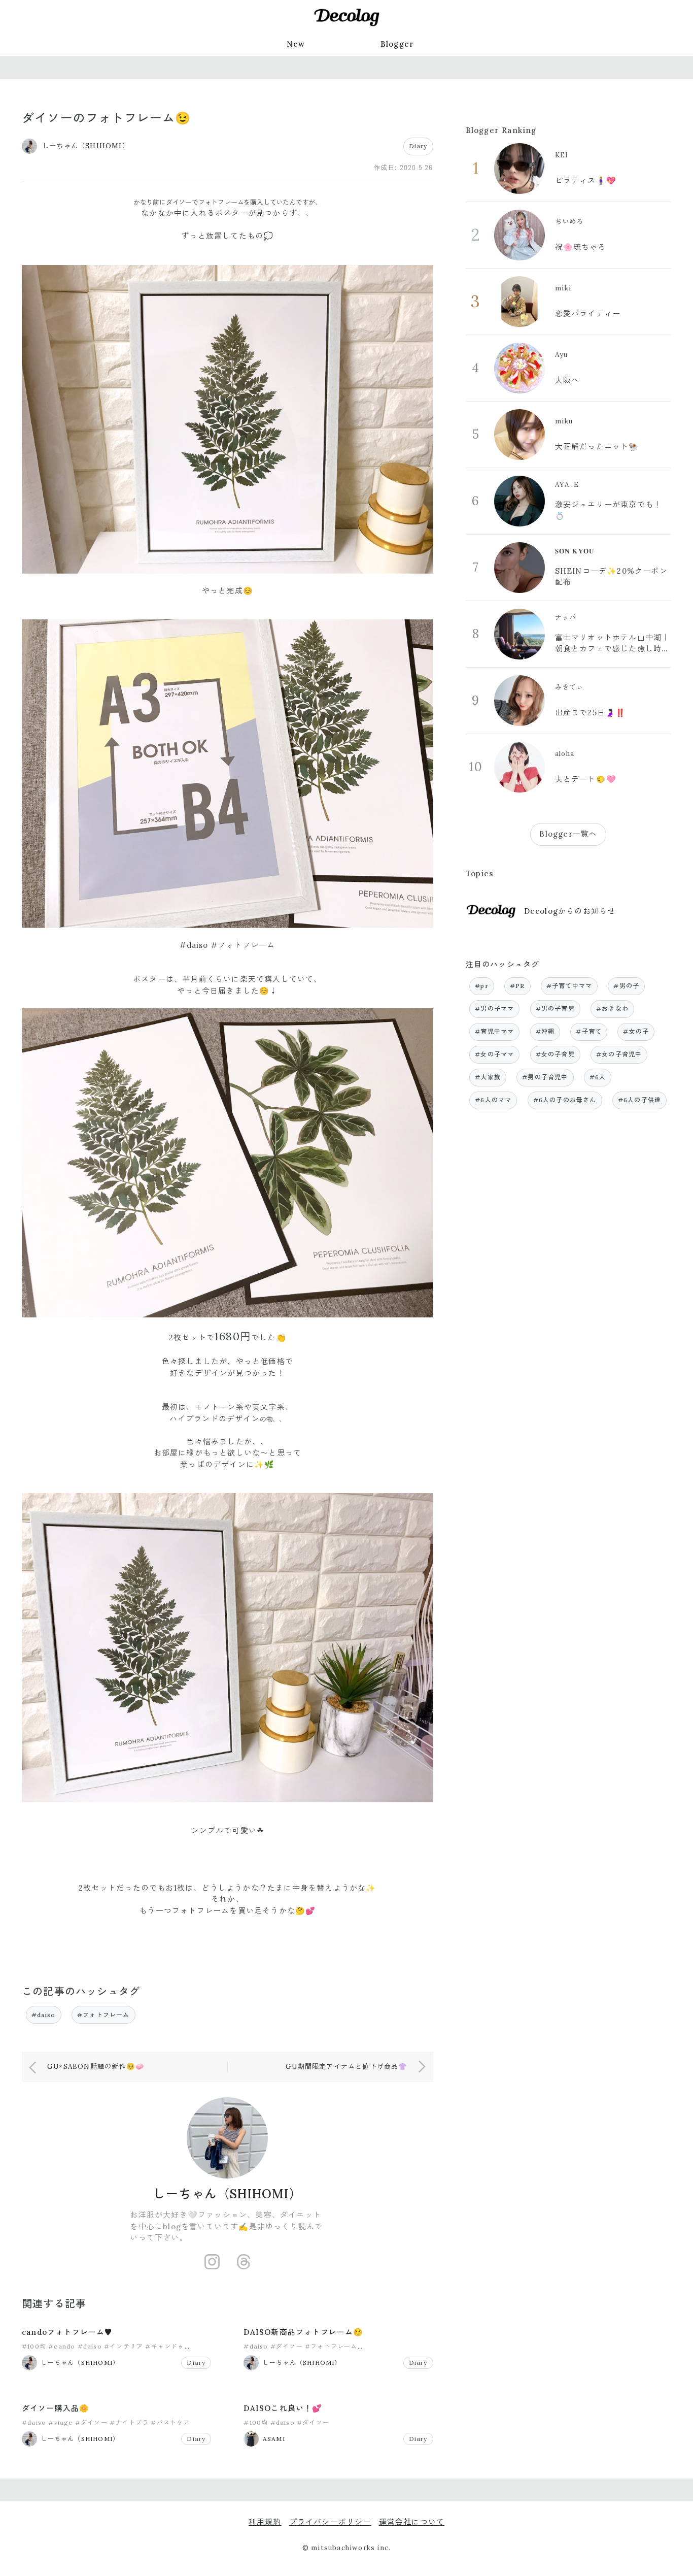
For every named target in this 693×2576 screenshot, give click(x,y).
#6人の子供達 (639, 1100)
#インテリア (124, 2346)
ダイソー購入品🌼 (56, 2408)
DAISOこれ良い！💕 (283, 2408)
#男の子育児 (555, 1009)
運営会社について (412, 2522)
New (296, 44)
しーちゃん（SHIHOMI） (228, 2194)
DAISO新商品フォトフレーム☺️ (303, 2332)
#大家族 (488, 1077)
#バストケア (170, 2422)
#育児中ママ (494, 1031)
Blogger (397, 44)
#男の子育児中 (545, 1077)
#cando (62, 2346)
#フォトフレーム (103, 2015)
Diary (418, 146)
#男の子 (626, 986)
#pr (482, 986)
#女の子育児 (555, 1054)
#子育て (589, 1031)
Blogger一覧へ (568, 834)
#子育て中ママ (569, 986)
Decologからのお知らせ (570, 911)
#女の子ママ (494, 1054)
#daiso (44, 2015)
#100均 (34, 2346)
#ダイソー (287, 2346)
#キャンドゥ (165, 2346)
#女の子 (636, 1031)
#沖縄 (545, 1031)
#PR (517, 986)
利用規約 (265, 2522)
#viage (60, 2422)
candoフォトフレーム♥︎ (67, 2332)
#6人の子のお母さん (565, 1100)
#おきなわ (612, 1009)
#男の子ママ (494, 1009)
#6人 (598, 1077)
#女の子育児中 (619, 1054)
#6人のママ (493, 1100)
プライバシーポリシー (330, 2522)
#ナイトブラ (129, 2422)
